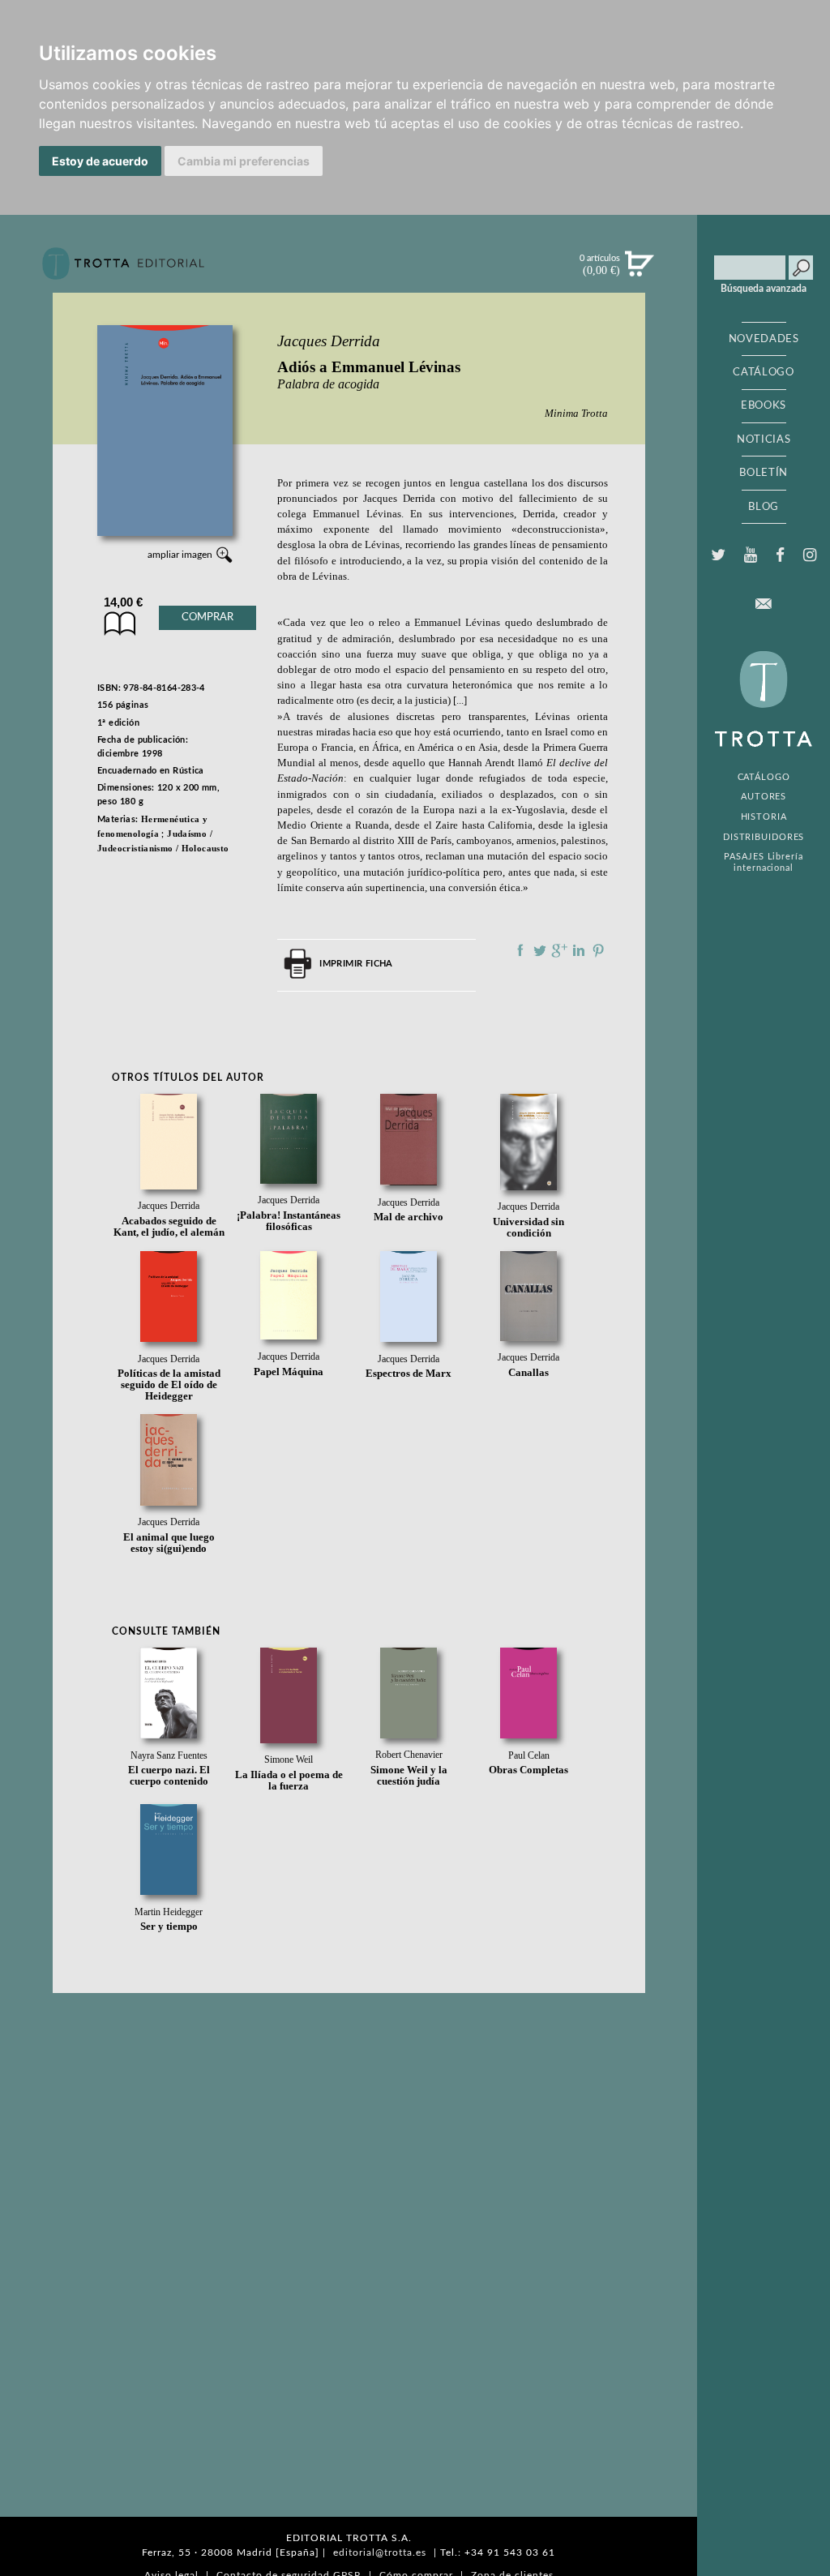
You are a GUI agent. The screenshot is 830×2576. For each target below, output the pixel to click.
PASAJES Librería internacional (763, 862)
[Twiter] (718, 555)
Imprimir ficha (356, 964)
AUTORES (764, 797)
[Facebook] (781, 555)
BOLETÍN (764, 473)
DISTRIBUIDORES (764, 837)
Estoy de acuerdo (100, 161)
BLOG (764, 507)
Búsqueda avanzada (764, 289)
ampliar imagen (180, 555)
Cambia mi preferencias (244, 161)
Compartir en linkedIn (579, 950)
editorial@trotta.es (380, 2552)
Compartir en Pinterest (598, 950)
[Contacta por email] (764, 604)
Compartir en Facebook (520, 950)
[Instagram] (810, 555)
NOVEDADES (764, 339)
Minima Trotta (576, 413)
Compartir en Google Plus (559, 950)
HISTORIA (764, 817)
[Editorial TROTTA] (123, 270)
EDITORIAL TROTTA (764, 703)
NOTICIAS (764, 439)
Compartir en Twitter (540, 950)
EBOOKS (764, 405)
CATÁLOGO (763, 372)
